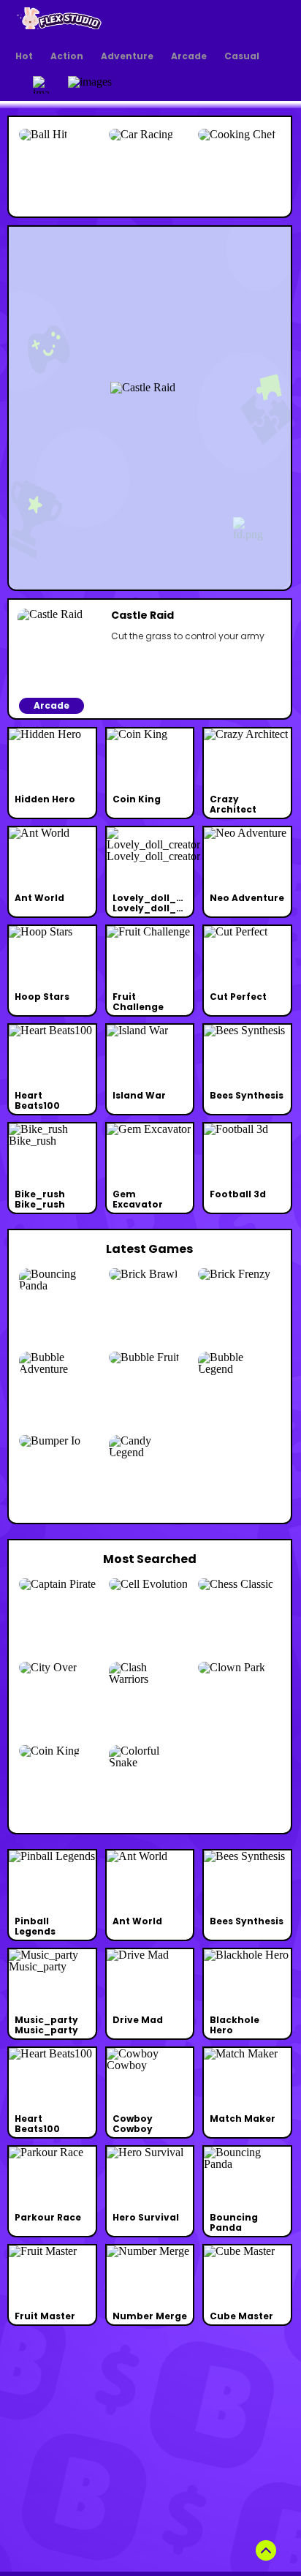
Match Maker (243, 2119)
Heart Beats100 (37, 1100)
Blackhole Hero (235, 2025)
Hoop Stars (42, 997)
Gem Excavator (138, 1199)
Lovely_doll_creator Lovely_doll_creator (163, 903)
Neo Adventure (247, 898)
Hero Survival (146, 2217)
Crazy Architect (233, 804)
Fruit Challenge (138, 1002)
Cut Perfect (238, 997)
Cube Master (241, 2316)
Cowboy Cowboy (133, 2124)
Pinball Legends (35, 1926)
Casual (242, 56)
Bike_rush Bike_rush (40, 1199)
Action (67, 56)
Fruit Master (45, 2316)
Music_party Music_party (46, 2025)
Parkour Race (48, 2217)
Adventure (127, 56)
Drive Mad (138, 2020)
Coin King (137, 799)
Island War (139, 1095)
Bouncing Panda (234, 2222)
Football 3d (238, 1194)
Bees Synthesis (247, 1095)
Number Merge (150, 2316)
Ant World (39, 898)
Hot (24, 56)
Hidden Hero (45, 799)
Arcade (189, 56)
